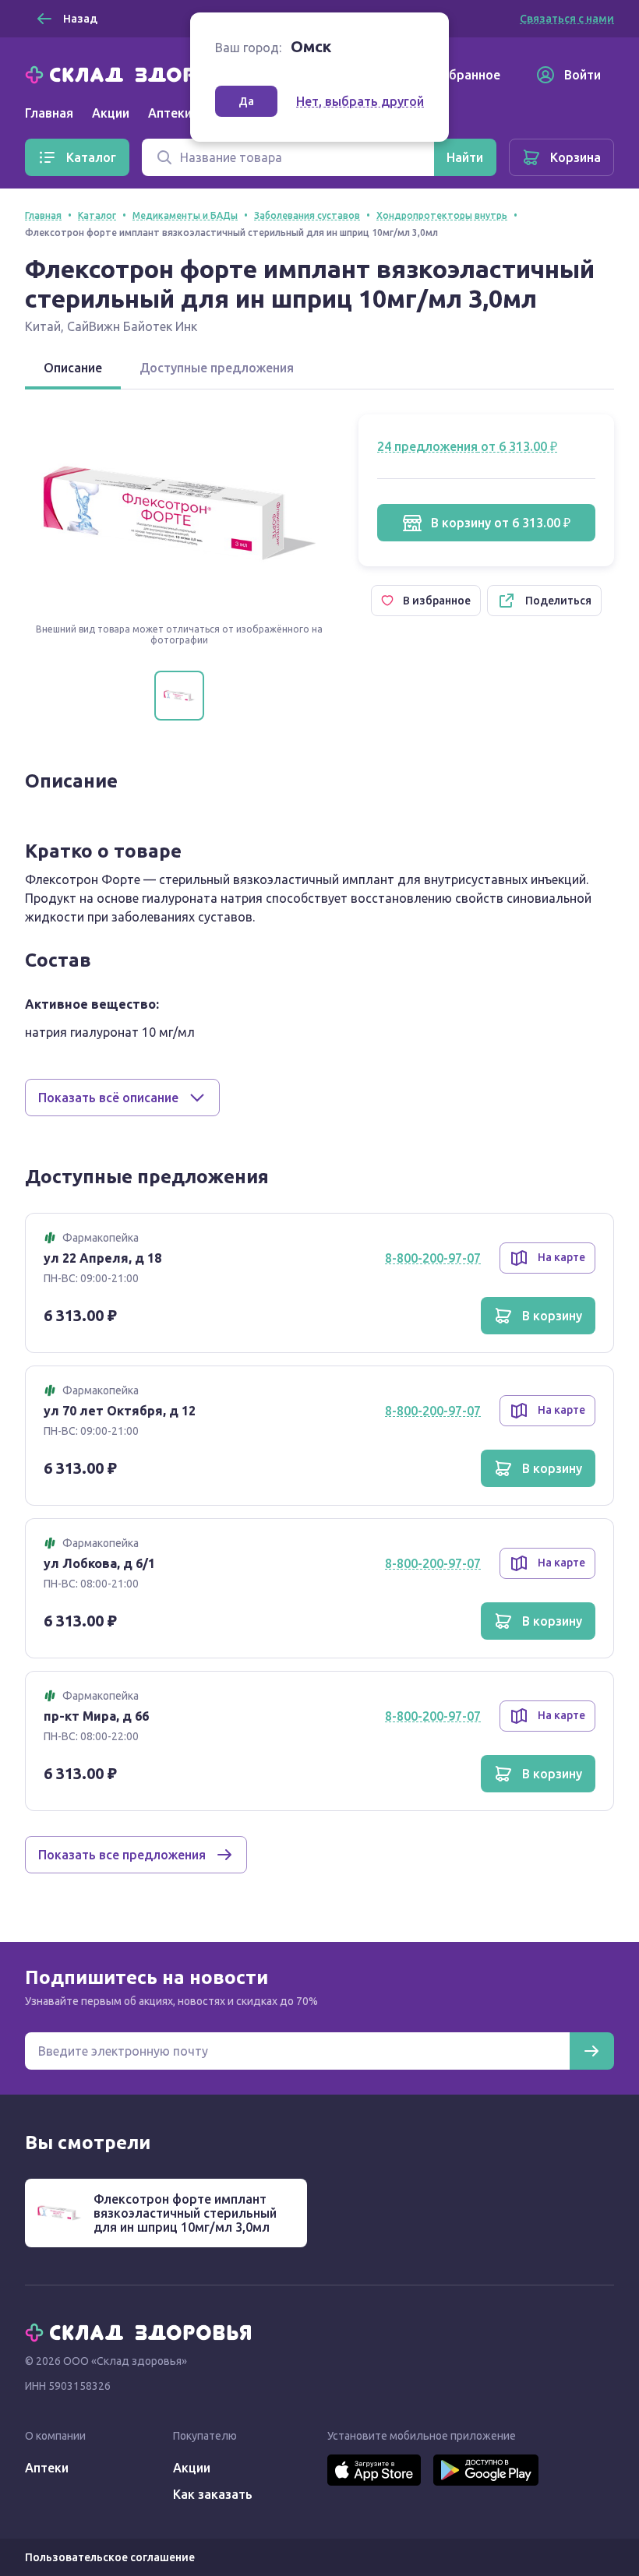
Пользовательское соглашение (110, 2557)
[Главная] (142, 73)
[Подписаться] (591, 2051)
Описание (73, 368)
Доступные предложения (217, 368)
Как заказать (213, 2494)
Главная (49, 113)
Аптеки (47, 2468)
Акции (111, 113)
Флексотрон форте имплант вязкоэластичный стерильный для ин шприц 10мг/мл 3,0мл (185, 2213)
